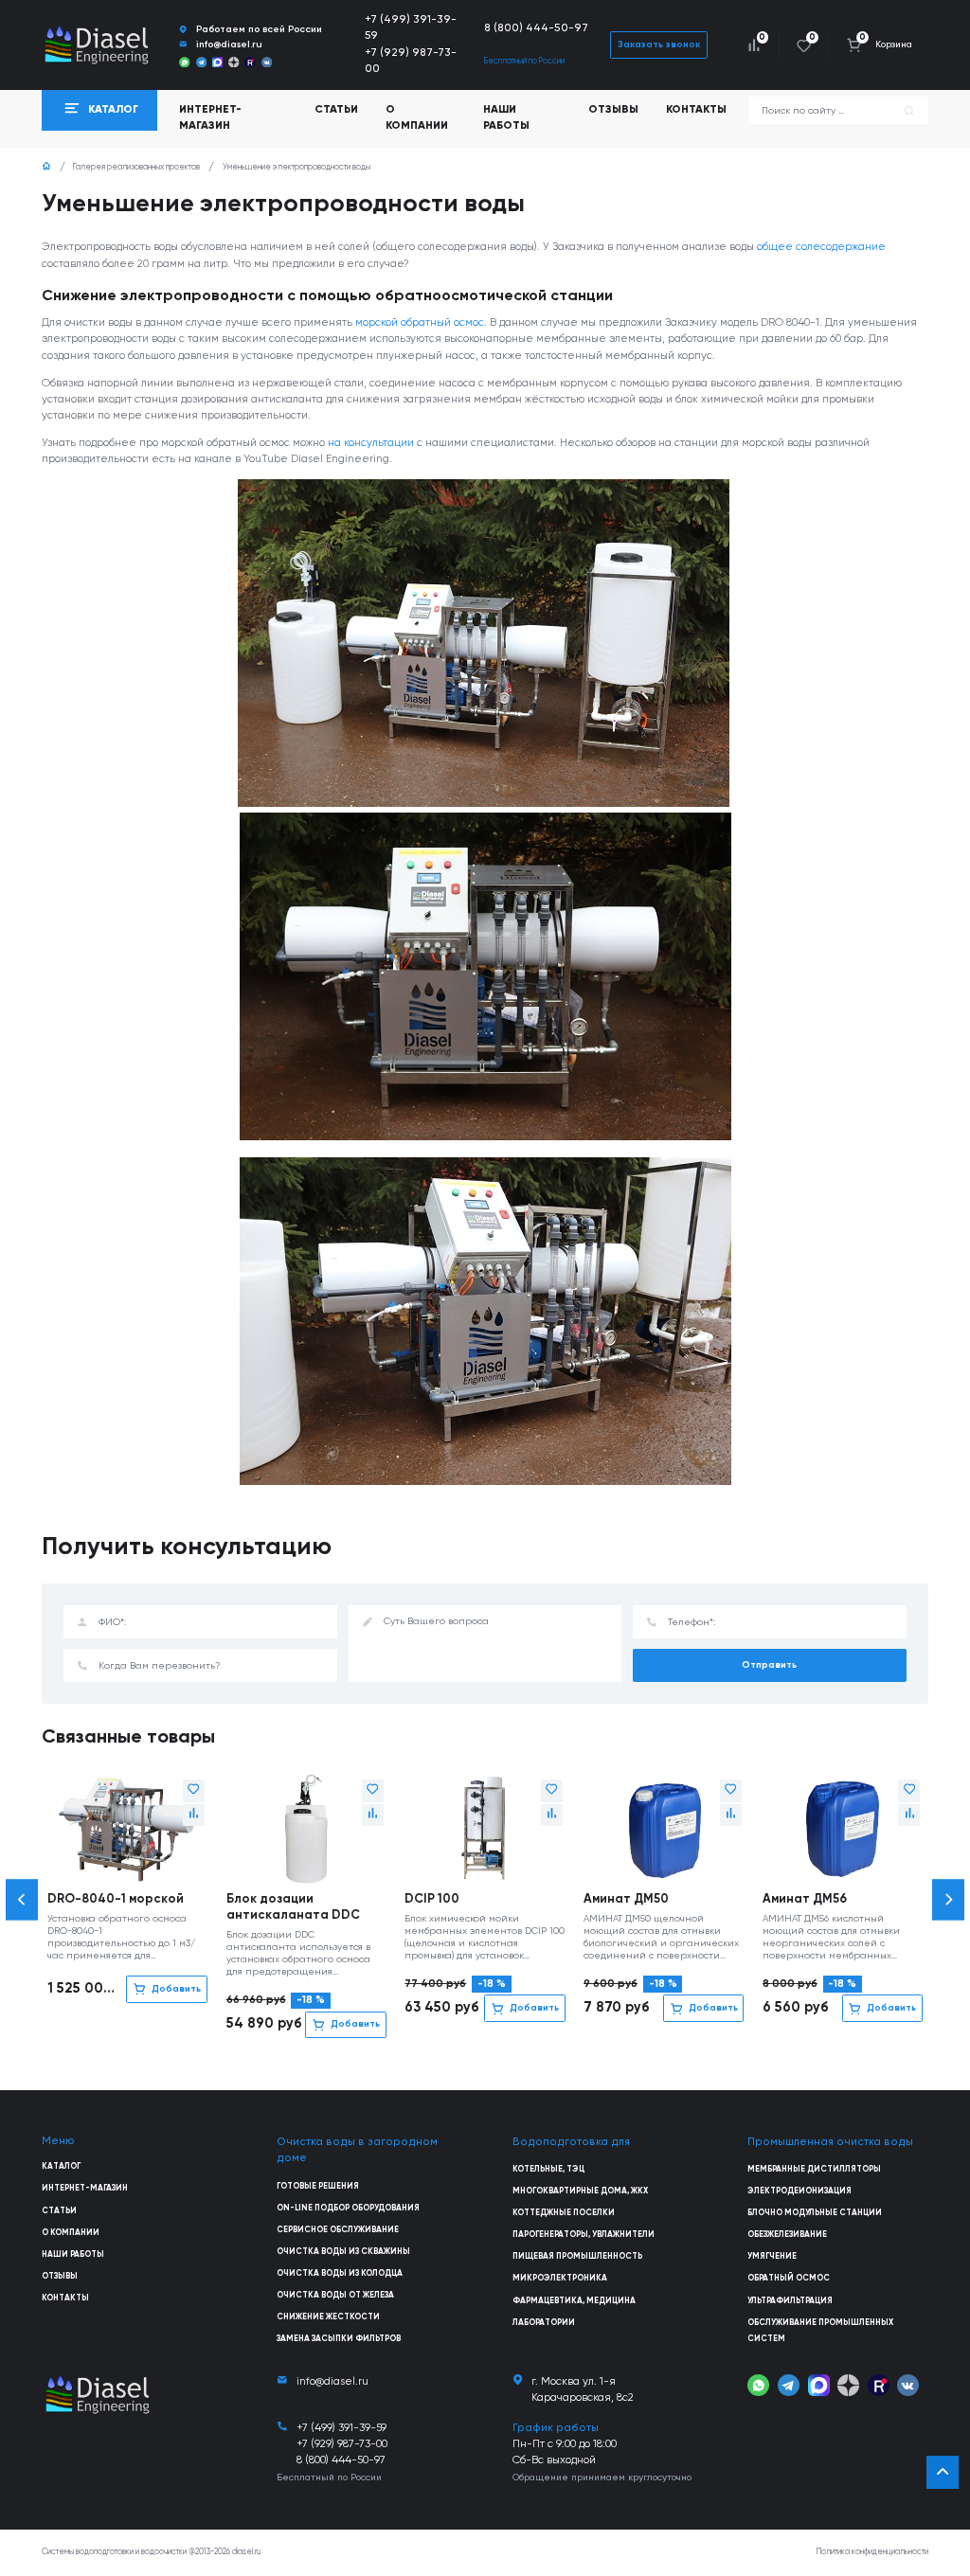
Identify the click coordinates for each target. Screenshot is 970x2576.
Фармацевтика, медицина (574, 2301)
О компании (417, 118)
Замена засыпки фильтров (339, 2339)
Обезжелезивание (787, 2235)
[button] (22, 1899)
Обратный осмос (789, 2278)
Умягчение (772, 2256)
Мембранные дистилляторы (814, 2169)
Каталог (61, 2166)
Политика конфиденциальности (872, 2552)
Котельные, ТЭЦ (548, 2169)
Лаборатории (544, 2323)
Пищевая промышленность (577, 2256)
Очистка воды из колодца (340, 2273)
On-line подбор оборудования (348, 2208)
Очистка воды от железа (335, 2295)
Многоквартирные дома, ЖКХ (580, 2191)
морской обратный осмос (420, 323)
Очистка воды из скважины (343, 2252)
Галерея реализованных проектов (136, 167)
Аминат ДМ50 (626, 1899)
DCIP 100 (432, 1899)
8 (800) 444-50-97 (536, 28)
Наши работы (506, 118)
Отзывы (613, 110)
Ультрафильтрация (790, 2301)
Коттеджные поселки (564, 2213)
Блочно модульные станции (815, 2213)
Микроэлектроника (560, 2278)
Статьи (336, 110)
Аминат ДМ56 (805, 1899)
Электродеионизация (799, 2191)
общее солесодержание (821, 247)
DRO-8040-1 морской (116, 1899)
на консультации (371, 443)
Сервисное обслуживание (338, 2230)
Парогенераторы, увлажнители (584, 2235)
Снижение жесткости (328, 2317)
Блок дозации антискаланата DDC (293, 1907)
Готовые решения (318, 2186)
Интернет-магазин (85, 2188)
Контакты (696, 110)
